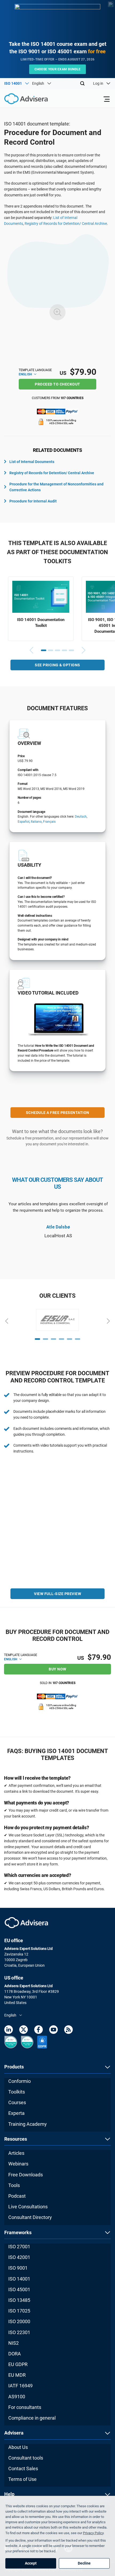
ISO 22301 (19, 2332)
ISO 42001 (19, 2257)
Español (24, 822)
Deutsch (81, 817)
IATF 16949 (20, 2386)
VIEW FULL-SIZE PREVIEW (57, 1594)
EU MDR (17, 2375)
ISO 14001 (19, 2279)
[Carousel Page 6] (78, 1339)
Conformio (20, 2081)
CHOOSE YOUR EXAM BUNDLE (58, 69)
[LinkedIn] (9, 2031)
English (26, 374)
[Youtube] (53, 2031)
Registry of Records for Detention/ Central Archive (66, 224)
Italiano (36, 822)
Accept (31, 2563)
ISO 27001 (19, 2247)
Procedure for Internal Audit (33, 501)
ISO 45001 (19, 2289)
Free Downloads (26, 2175)
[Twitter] (24, 2031)
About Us (18, 2447)
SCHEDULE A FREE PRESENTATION (58, 1113)
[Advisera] (20, 100)
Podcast (17, 2196)
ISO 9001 (18, 2268)
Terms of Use (22, 2479)
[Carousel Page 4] (64, 650)
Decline (84, 2563)
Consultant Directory (30, 2217)
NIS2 (14, 2343)
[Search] (82, 83)
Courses (17, 2102)
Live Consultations (28, 2207)
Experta (16, 2113)
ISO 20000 (19, 2321)
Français (49, 822)
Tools (14, 2185)
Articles (16, 2153)
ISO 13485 (19, 2300)
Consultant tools (26, 2458)
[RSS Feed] (68, 2031)
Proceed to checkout (57, 384)
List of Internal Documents (32, 462)
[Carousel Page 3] (57, 650)
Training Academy (28, 2124)
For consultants (25, 2407)
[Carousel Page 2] (51, 650)
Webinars (18, 2164)
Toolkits (17, 2092)
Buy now (57, 1669)
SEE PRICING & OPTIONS (57, 665)
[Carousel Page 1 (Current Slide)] (44, 650)
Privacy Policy (93, 2533)
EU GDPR (18, 2364)
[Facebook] (39, 2031)
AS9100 (17, 2397)
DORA (15, 2354)
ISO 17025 (19, 2311)
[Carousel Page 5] (71, 650)
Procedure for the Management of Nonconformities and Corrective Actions (56, 487)
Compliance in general (32, 2418)
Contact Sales (23, 2469)
